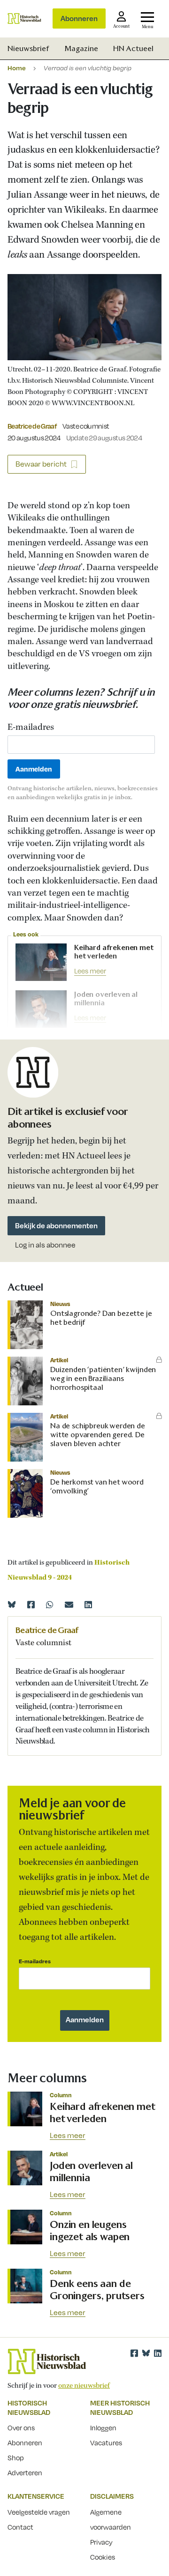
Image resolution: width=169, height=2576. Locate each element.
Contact (20, 2527)
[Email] (69, 1604)
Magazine (81, 48)
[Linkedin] (88, 1604)
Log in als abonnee (45, 1245)
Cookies (103, 2557)
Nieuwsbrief (28, 48)
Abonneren (79, 18)
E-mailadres (31, 728)
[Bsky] (146, 2353)
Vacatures (106, 2442)
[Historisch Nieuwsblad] (24, 19)
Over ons (21, 2428)
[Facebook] (31, 1604)
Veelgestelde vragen (39, 2512)
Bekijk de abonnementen (56, 1225)
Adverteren (25, 2472)
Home (17, 68)
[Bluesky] (12, 1604)
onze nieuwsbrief (84, 2386)
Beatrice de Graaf (32, 426)
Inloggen (103, 2428)
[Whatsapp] (50, 1604)
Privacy (101, 2542)
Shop (16, 2457)
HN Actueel (133, 48)
